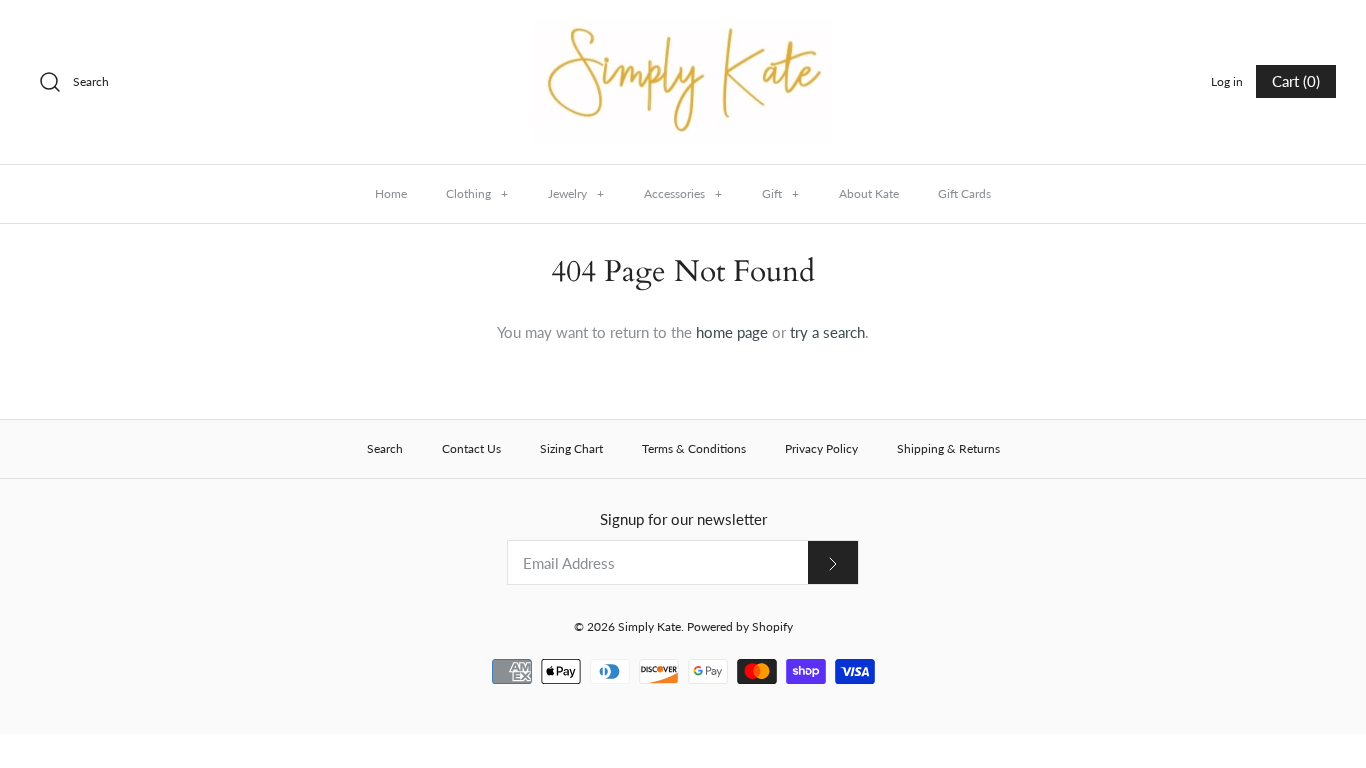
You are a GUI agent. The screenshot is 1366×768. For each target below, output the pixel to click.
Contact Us (471, 448)
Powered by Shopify (740, 626)
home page (732, 332)
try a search (827, 332)
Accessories (683, 193)
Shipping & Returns (948, 448)
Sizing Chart (571, 448)
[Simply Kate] (683, 32)
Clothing (477, 193)
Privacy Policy (821, 448)
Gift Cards (964, 193)
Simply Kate (649, 626)
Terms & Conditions (694, 448)
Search (385, 448)
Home (391, 193)
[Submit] (833, 562)
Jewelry (576, 193)
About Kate (869, 193)
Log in (1227, 81)
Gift (780, 193)
